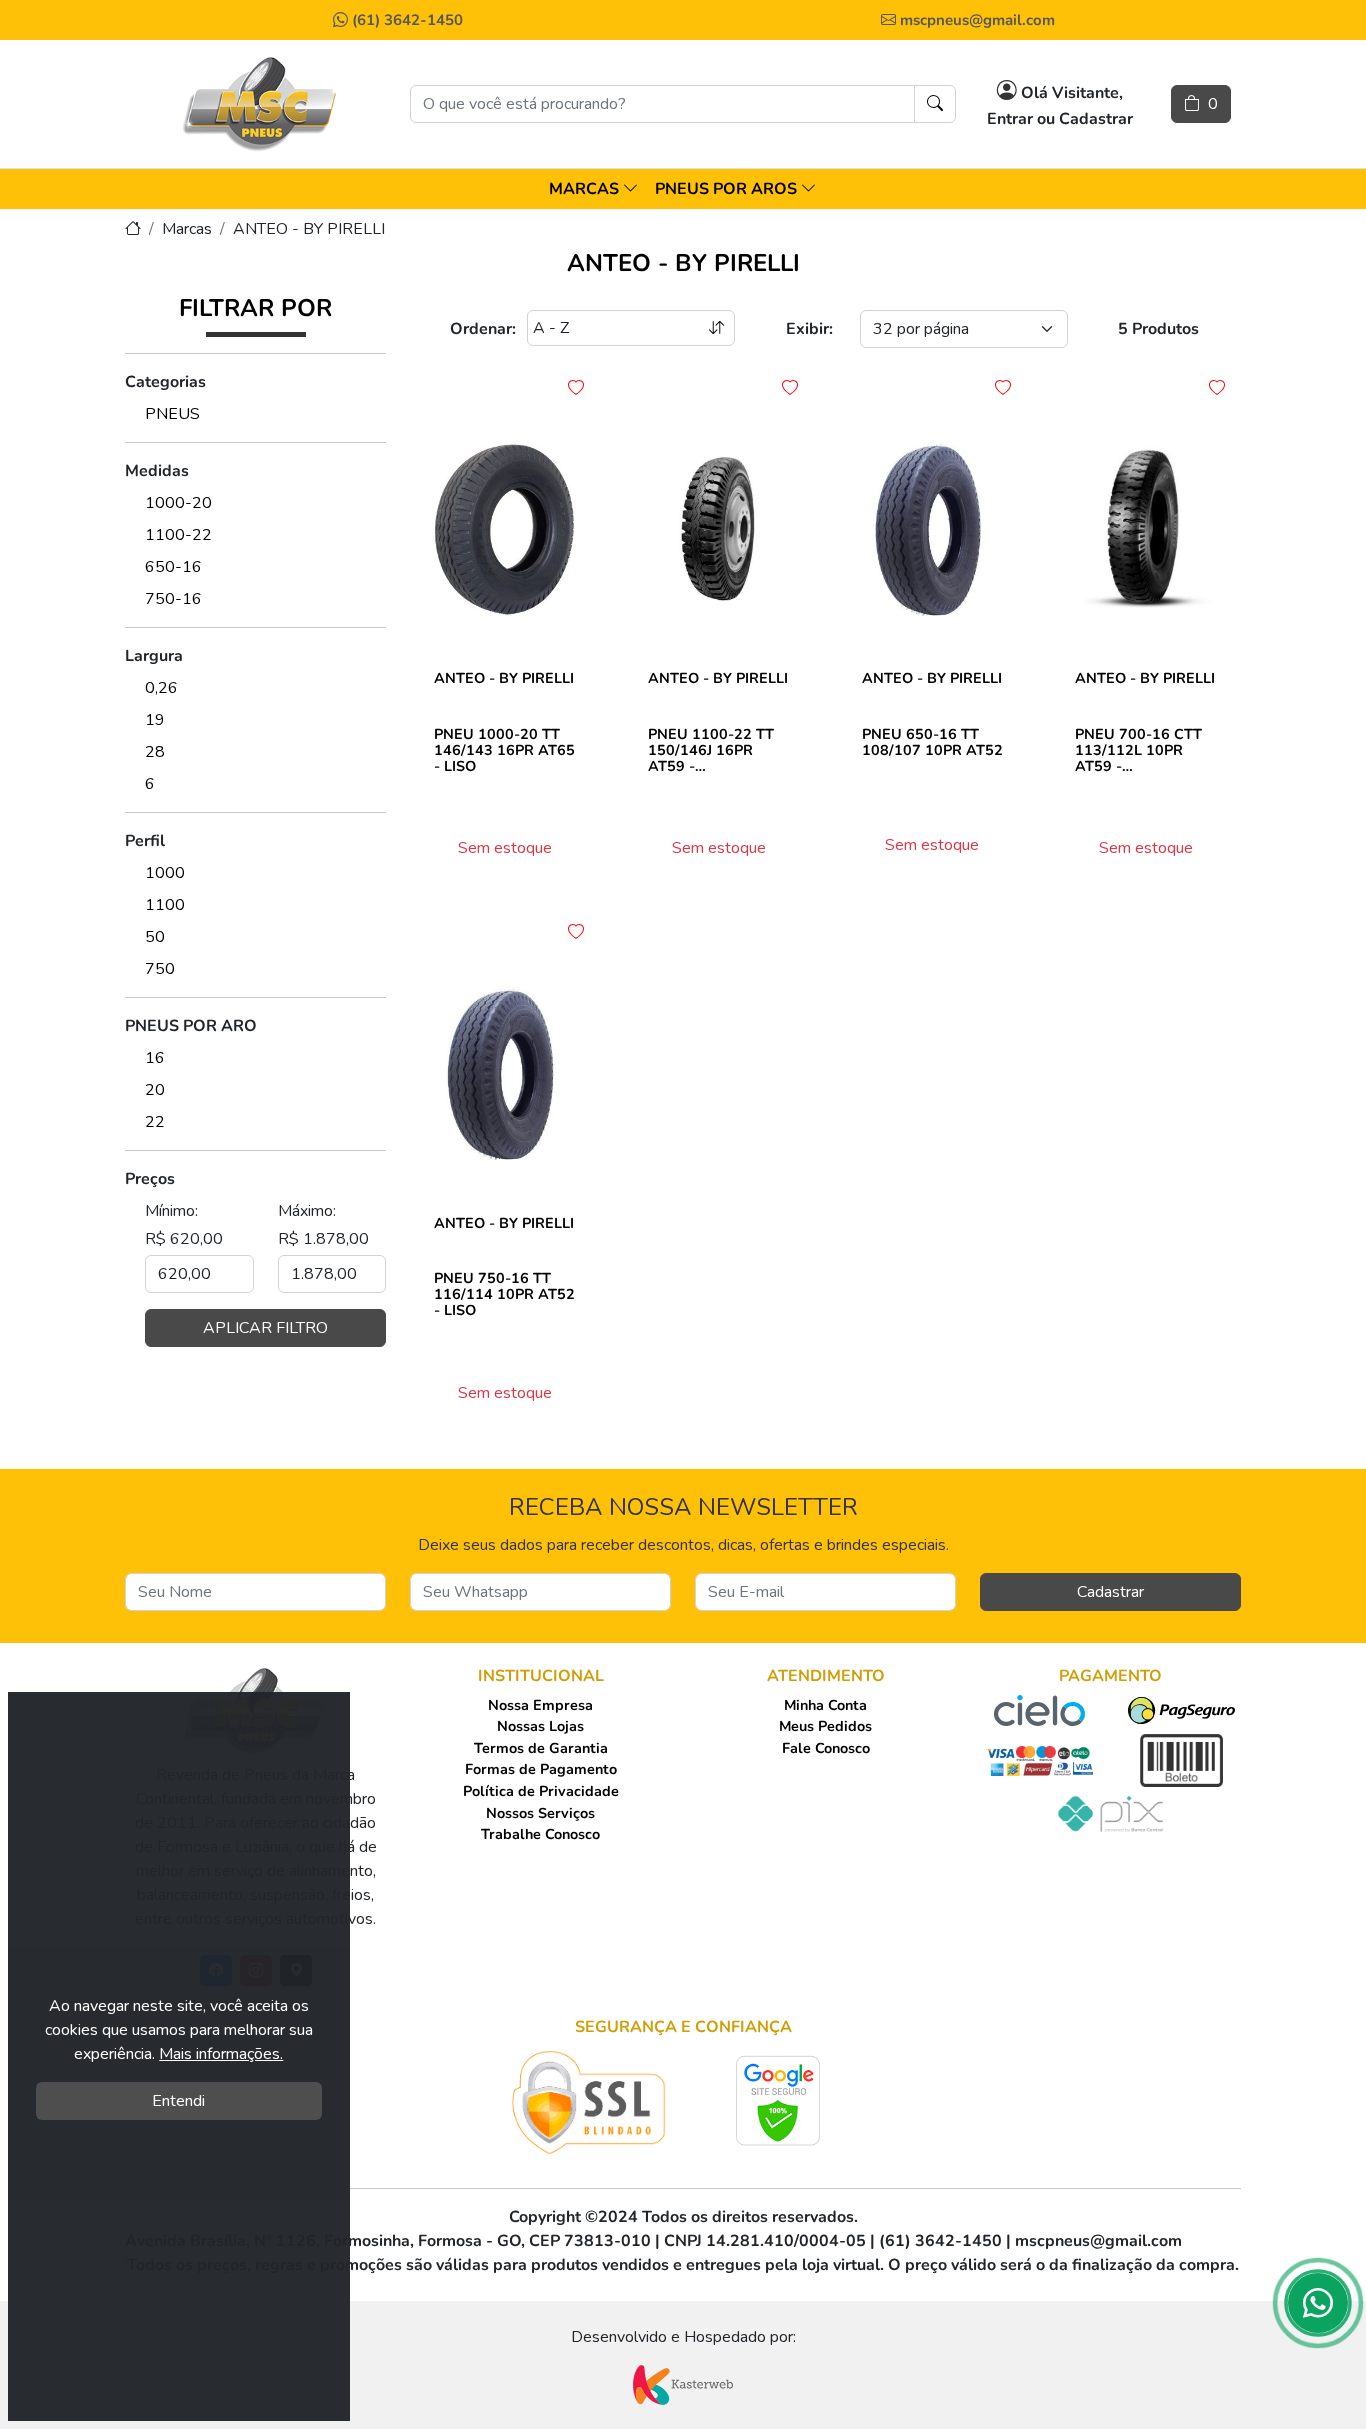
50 (155, 937)
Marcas (187, 229)
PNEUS (172, 414)
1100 (165, 905)
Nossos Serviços (540, 1813)
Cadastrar (1110, 1592)
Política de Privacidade (541, 1791)
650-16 (173, 567)
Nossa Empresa (540, 1705)
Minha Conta (825, 1705)
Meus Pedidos (825, 1726)
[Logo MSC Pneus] (261, 104)
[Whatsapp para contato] (1318, 2309)
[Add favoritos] (576, 388)
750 (160, 969)
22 (155, 1122)
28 (155, 752)
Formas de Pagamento (541, 1769)
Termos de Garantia (541, 1748)
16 (155, 1058)
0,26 (161, 688)
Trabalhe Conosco (540, 1834)
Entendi (178, 2101)
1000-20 (178, 503)
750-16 (173, 599)
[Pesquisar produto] (935, 104)
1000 (165, 873)
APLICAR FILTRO (265, 1328)
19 (155, 720)
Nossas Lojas (540, 1726)
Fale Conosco (826, 1748)
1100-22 (178, 535)
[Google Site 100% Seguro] (778, 2100)
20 (155, 1090)
